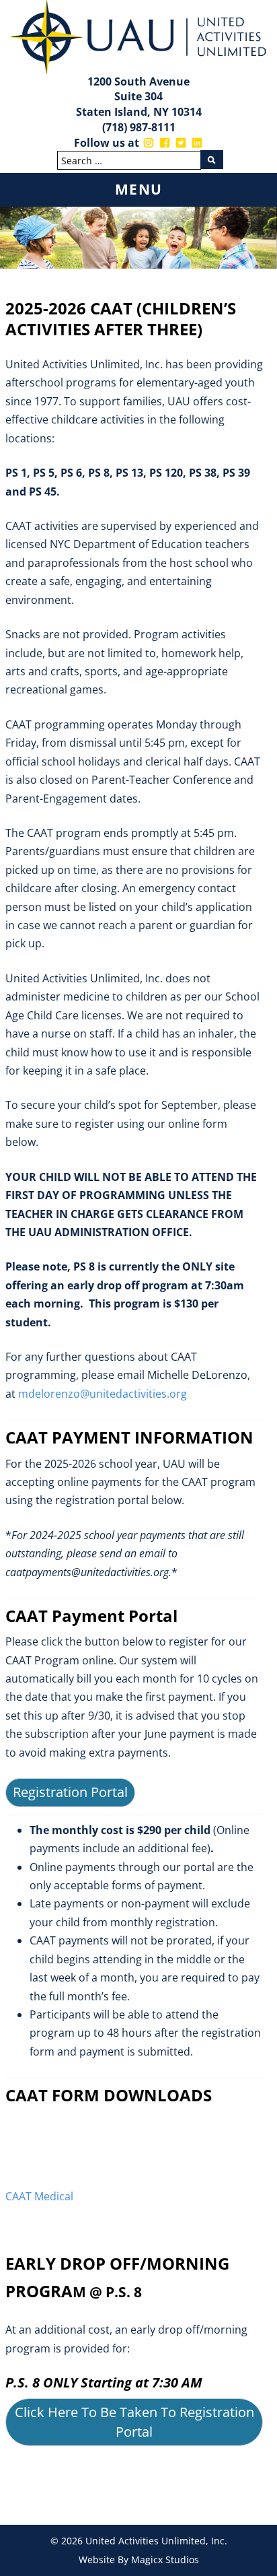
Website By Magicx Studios (139, 2560)
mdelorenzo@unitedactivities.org (103, 1394)
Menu (139, 189)
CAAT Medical (39, 2196)
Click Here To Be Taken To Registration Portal (134, 2422)
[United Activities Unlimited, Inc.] (138, 36)
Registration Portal (70, 1792)
